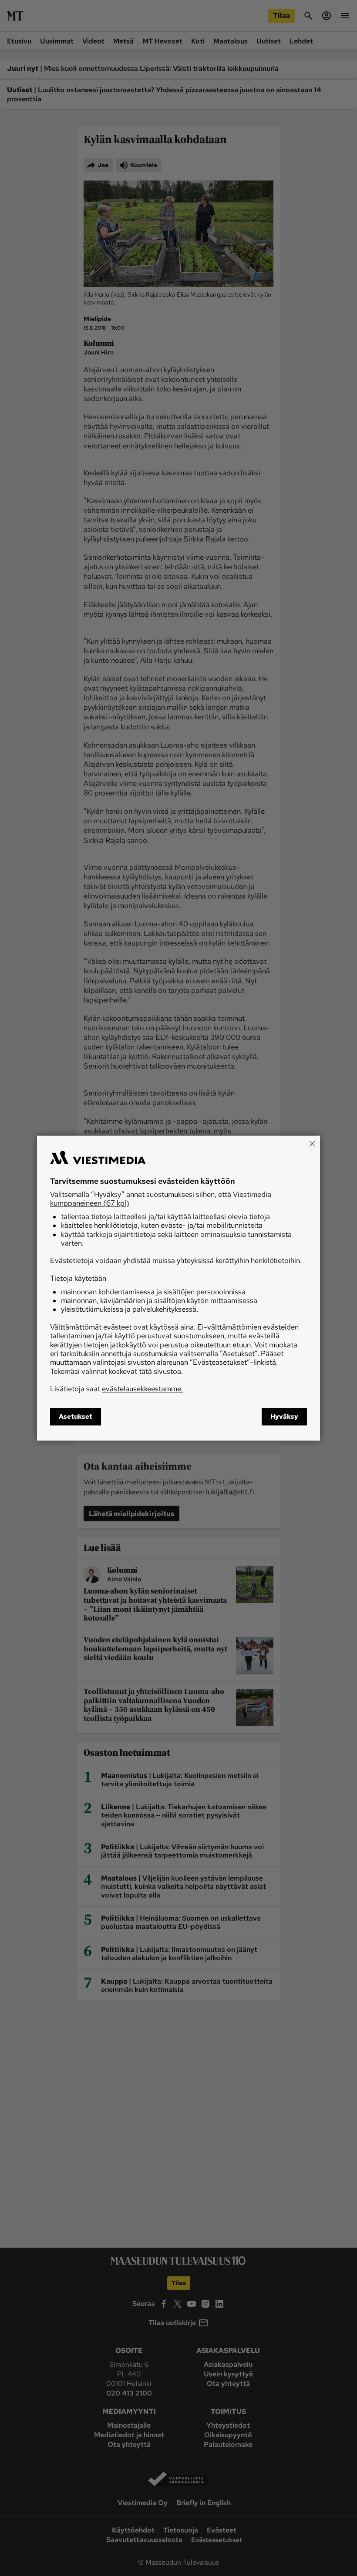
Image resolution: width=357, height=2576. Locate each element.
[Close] (312, 1143)
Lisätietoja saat (116, 1389)
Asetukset (76, 1417)
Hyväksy (284, 1417)
